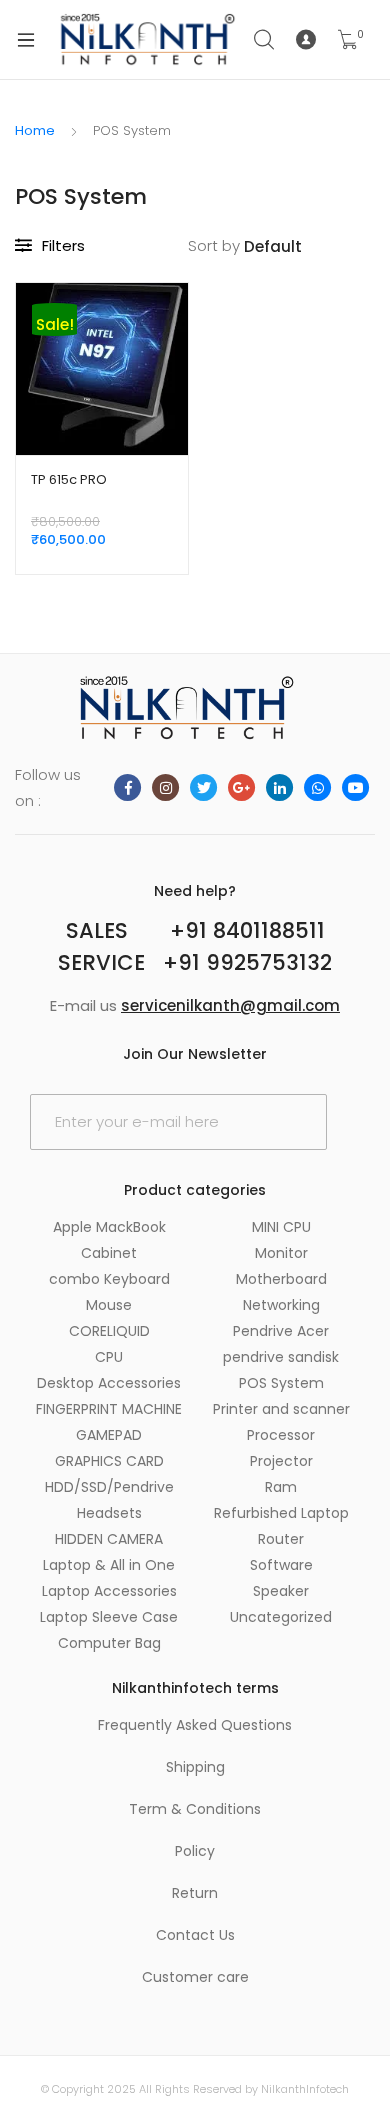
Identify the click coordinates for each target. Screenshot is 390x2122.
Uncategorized (281, 1617)
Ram (281, 1487)
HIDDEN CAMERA (109, 1539)
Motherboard (281, 1279)
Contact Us (195, 1935)
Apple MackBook (109, 1227)
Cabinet (109, 1253)
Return (195, 1893)
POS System (281, 1383)
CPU (109, 1357)
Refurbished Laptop (281, 1513)
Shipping (195, 1767)
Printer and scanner (281, 1409)
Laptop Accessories (109, 1591)
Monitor (281, 1253)
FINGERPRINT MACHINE (109, 1409)
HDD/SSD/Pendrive (109, 1487)
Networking (281, 1305)
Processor (281, 1435)
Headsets (109, 1513)
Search (265, 40)
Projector (281, 1461)
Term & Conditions (195, 1809)
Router (281, 1539)
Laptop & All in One (109, 1565)
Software (281, 1565)
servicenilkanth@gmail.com (230, 1005)
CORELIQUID (109, 1331)
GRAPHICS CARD (109, 1461)
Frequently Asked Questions (195, 1725)
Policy (195, 1851)
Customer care (195, 1977)
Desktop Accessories (109, 1383)
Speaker (281, 1591)
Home (35, 130)
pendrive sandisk (281, 1357)
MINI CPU (281, 1227)
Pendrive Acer (281, 1331)
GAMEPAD (109, 1435)
